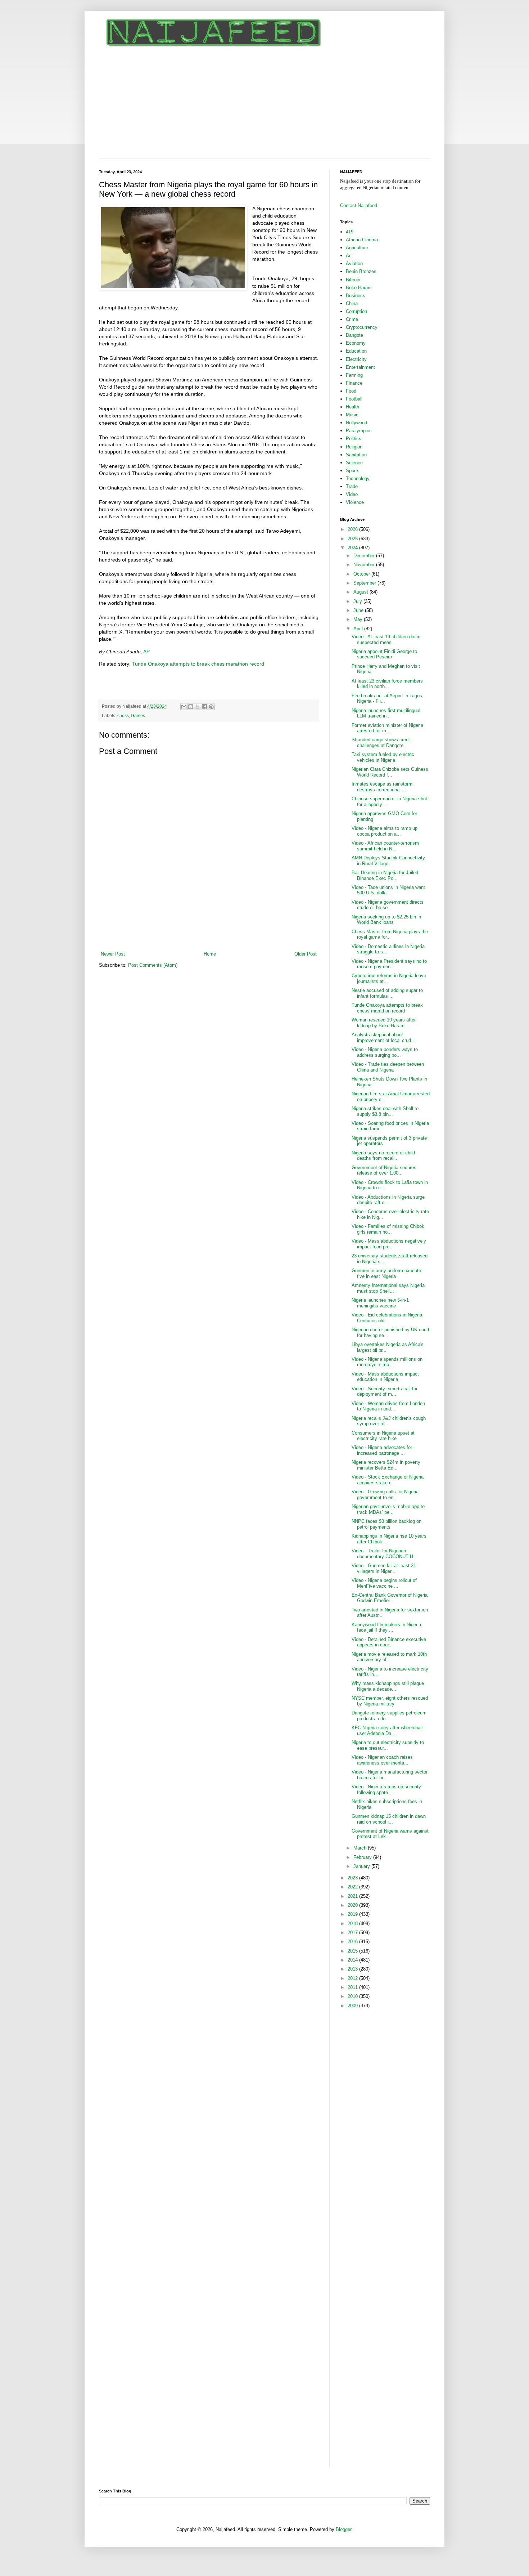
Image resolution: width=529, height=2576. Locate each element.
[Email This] (184, 707)
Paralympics (359, 431)
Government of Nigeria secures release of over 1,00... (384, 1170)
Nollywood (356, 423)
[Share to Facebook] (204, 707)
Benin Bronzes (361, 271)
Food (351, 391)
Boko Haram (359, 288)
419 (350, 232)
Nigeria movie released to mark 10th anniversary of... (389, 1657)
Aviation (354, 263)
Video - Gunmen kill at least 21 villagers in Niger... (384, 1568)
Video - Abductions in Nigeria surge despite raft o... (388, 1200)
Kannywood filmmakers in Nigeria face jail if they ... (386, 1627)
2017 (353, 1933)
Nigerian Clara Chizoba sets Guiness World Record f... (390, 772)
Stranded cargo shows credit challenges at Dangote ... (381, 743)
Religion (354, 447)
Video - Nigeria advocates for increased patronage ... (382, 1450)
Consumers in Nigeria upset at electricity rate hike (383, 1436)
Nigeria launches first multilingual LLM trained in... (386, 713)
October (362, 574)
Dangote (354, 335)
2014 (353, 1960)
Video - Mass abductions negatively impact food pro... (389, 1244)
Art (349, 256)
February (363, 1857)
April (359, 629)
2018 (353, 1924)
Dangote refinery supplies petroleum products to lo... (389, 1716)
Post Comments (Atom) (153, 965)
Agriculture (357, 248)
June (359, 610)
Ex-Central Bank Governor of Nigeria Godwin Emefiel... (390, 1598)
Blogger (343, 2529)
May (359, 619)
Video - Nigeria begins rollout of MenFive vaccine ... (384, 1583)
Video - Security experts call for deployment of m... (385, 1392)
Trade (352, 486)
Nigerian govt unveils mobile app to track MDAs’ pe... (388, 1509)
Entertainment (360, 367)
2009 (353, 2006)
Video (352, 494)
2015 (353, 1951)
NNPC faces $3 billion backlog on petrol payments (386, 1524)
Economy (356, 343)
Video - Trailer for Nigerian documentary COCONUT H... (385, 1554)
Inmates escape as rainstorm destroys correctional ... (382, 787)
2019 (353, 1914)
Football (354, 399)
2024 (353, 548)
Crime (352, 319)
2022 (353, 1887)
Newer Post (113, 954)
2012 (353, 1978)
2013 (353, 1969)
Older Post (306, 954)
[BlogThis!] (191, 707)
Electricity (356, 359)
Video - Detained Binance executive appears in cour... (389, 1642)
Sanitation (356, 455)
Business (356, 296)
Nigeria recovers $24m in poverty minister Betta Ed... (386, 1465)
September (365, 583)
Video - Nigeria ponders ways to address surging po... (385, 1052)
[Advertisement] (264, 104)
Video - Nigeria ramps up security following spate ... (386, 1790)
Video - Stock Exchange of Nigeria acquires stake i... (388, 1480)
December (365, 556)
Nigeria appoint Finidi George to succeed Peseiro (384, 654)
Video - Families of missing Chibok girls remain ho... (388, 1229)
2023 (353, 1878)
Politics (354, 439)
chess (123, 715)
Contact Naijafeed (359, 205)
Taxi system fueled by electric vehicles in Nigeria (383, 757)
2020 (353, 1905)
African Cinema (362, 240)
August (361, 592)
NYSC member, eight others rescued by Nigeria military (390, 1701)
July (358, 601)
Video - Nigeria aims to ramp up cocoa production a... (385, 831)
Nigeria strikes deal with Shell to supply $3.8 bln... (385, 1111)
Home (210, 954)
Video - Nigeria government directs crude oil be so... (388, 905)
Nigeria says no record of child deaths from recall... (383, 1156)
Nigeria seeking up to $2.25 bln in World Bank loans (386, 920)
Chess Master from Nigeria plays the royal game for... (390, 934)
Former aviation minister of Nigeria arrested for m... (387, 728)
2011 (353, 1987)
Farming (354, 375)
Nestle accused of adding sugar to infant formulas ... (387, 993)
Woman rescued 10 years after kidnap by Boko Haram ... (384, 1023)
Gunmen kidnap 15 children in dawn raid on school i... (389, 1819)
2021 (353, 1896)
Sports (353, 471)
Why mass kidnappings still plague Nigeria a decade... (388, 1686)
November (365, 565)
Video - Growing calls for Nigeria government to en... (385, 1495)
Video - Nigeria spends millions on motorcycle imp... (387, 1362)
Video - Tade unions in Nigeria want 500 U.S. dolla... (388, 890)
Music (352, 415)
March (361, 1848)
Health (352, 407)
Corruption (356, 311)
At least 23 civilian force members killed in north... (387, 684)
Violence (355, 502)
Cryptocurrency (362, 327)
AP (146, 652)
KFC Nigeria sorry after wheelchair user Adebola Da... (387, 1730)
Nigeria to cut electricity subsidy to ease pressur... (388, 1745)
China (352, 303)
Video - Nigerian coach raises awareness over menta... (382, 1760)
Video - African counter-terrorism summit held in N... (385, 846)
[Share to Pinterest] (211, 707)
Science (354, 463)
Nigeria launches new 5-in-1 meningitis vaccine (380, 1303)
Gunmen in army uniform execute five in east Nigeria (386, 1273)
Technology (358, 478)
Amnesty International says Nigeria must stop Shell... (388, 1288)
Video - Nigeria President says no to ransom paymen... (389, 964)
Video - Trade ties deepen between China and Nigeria (388, 1067)
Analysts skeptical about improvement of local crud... (383, 1037)
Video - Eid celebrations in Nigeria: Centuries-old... (388, 1318)
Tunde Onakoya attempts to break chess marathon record (198, 664)
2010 (353, 1996)
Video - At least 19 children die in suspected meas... (386, 639)
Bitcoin (353, 280)
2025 (353, 539)
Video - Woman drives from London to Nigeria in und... (388, 1406)
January (362, 1866)
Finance (354, 383)
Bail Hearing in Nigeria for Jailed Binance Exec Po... (385, 875)
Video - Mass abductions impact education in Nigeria (385, 1377)
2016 (353, 1942)
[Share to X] (198, 707)
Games (138, 715)
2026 (353, 529)
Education (356, 351)
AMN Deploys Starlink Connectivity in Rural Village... (388, 861)
